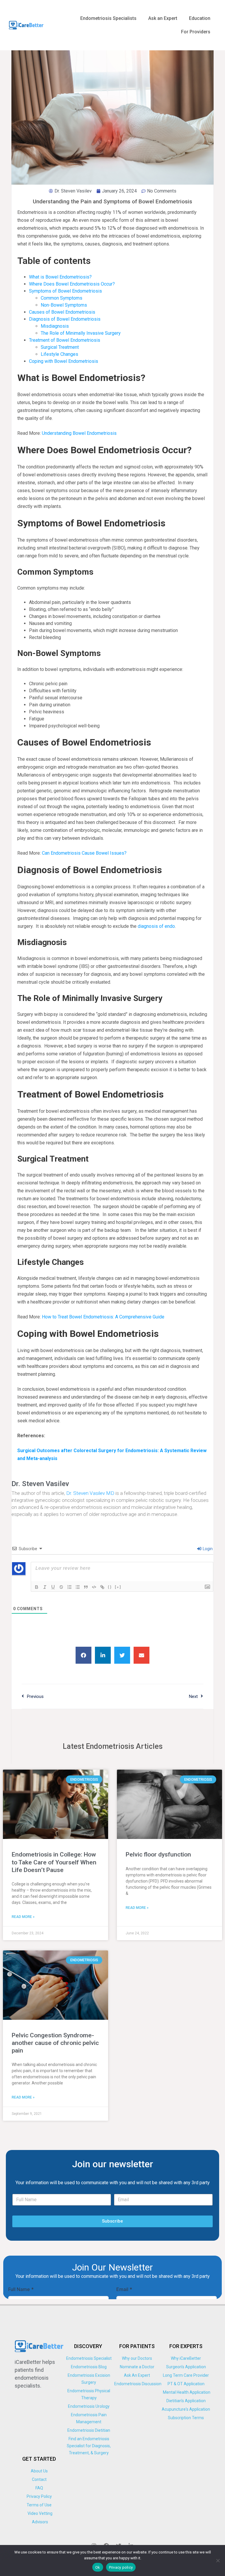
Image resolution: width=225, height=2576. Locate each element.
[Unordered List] (78, 1587)
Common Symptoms (62, 298)
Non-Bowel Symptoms (64, 305)
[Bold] (37, 1587)
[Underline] (53, 1587)
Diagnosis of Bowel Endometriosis (65, 319)
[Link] (102, 1587)
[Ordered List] (69, 1587)
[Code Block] (94, 1587)
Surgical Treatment (60, 347)
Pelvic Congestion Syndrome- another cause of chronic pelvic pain (55, 2043)
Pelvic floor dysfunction (158, 1854)
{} (110, 1587)
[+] (118, 1587)
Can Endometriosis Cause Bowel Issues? (84, 853)
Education (200, 18)
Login (207, 1549)
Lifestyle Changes (59, 354)
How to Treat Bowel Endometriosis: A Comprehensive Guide (103, 1317)
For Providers (196, 32)
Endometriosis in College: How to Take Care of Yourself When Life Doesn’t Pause (54, 1862)
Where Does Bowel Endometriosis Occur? (72, 284)
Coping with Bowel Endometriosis (64, 361)
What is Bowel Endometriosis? (60, 277)
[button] (83, 1655)
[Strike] (61, 1587)
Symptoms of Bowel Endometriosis (65, 291)
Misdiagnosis (55, 326)
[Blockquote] (86, 1587)
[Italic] (45, 1587)
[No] (218, 2560)
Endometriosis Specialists (108, 18)
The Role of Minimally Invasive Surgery (81, 333)
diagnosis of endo (156, 926)
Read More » (23, 1917)
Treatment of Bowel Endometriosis (65, 340)
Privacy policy (121, 2567)
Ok (98, 2567)
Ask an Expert (163, 18)
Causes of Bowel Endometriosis (62, 312)
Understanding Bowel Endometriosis (79, 433)
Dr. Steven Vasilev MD (90, 1493)
